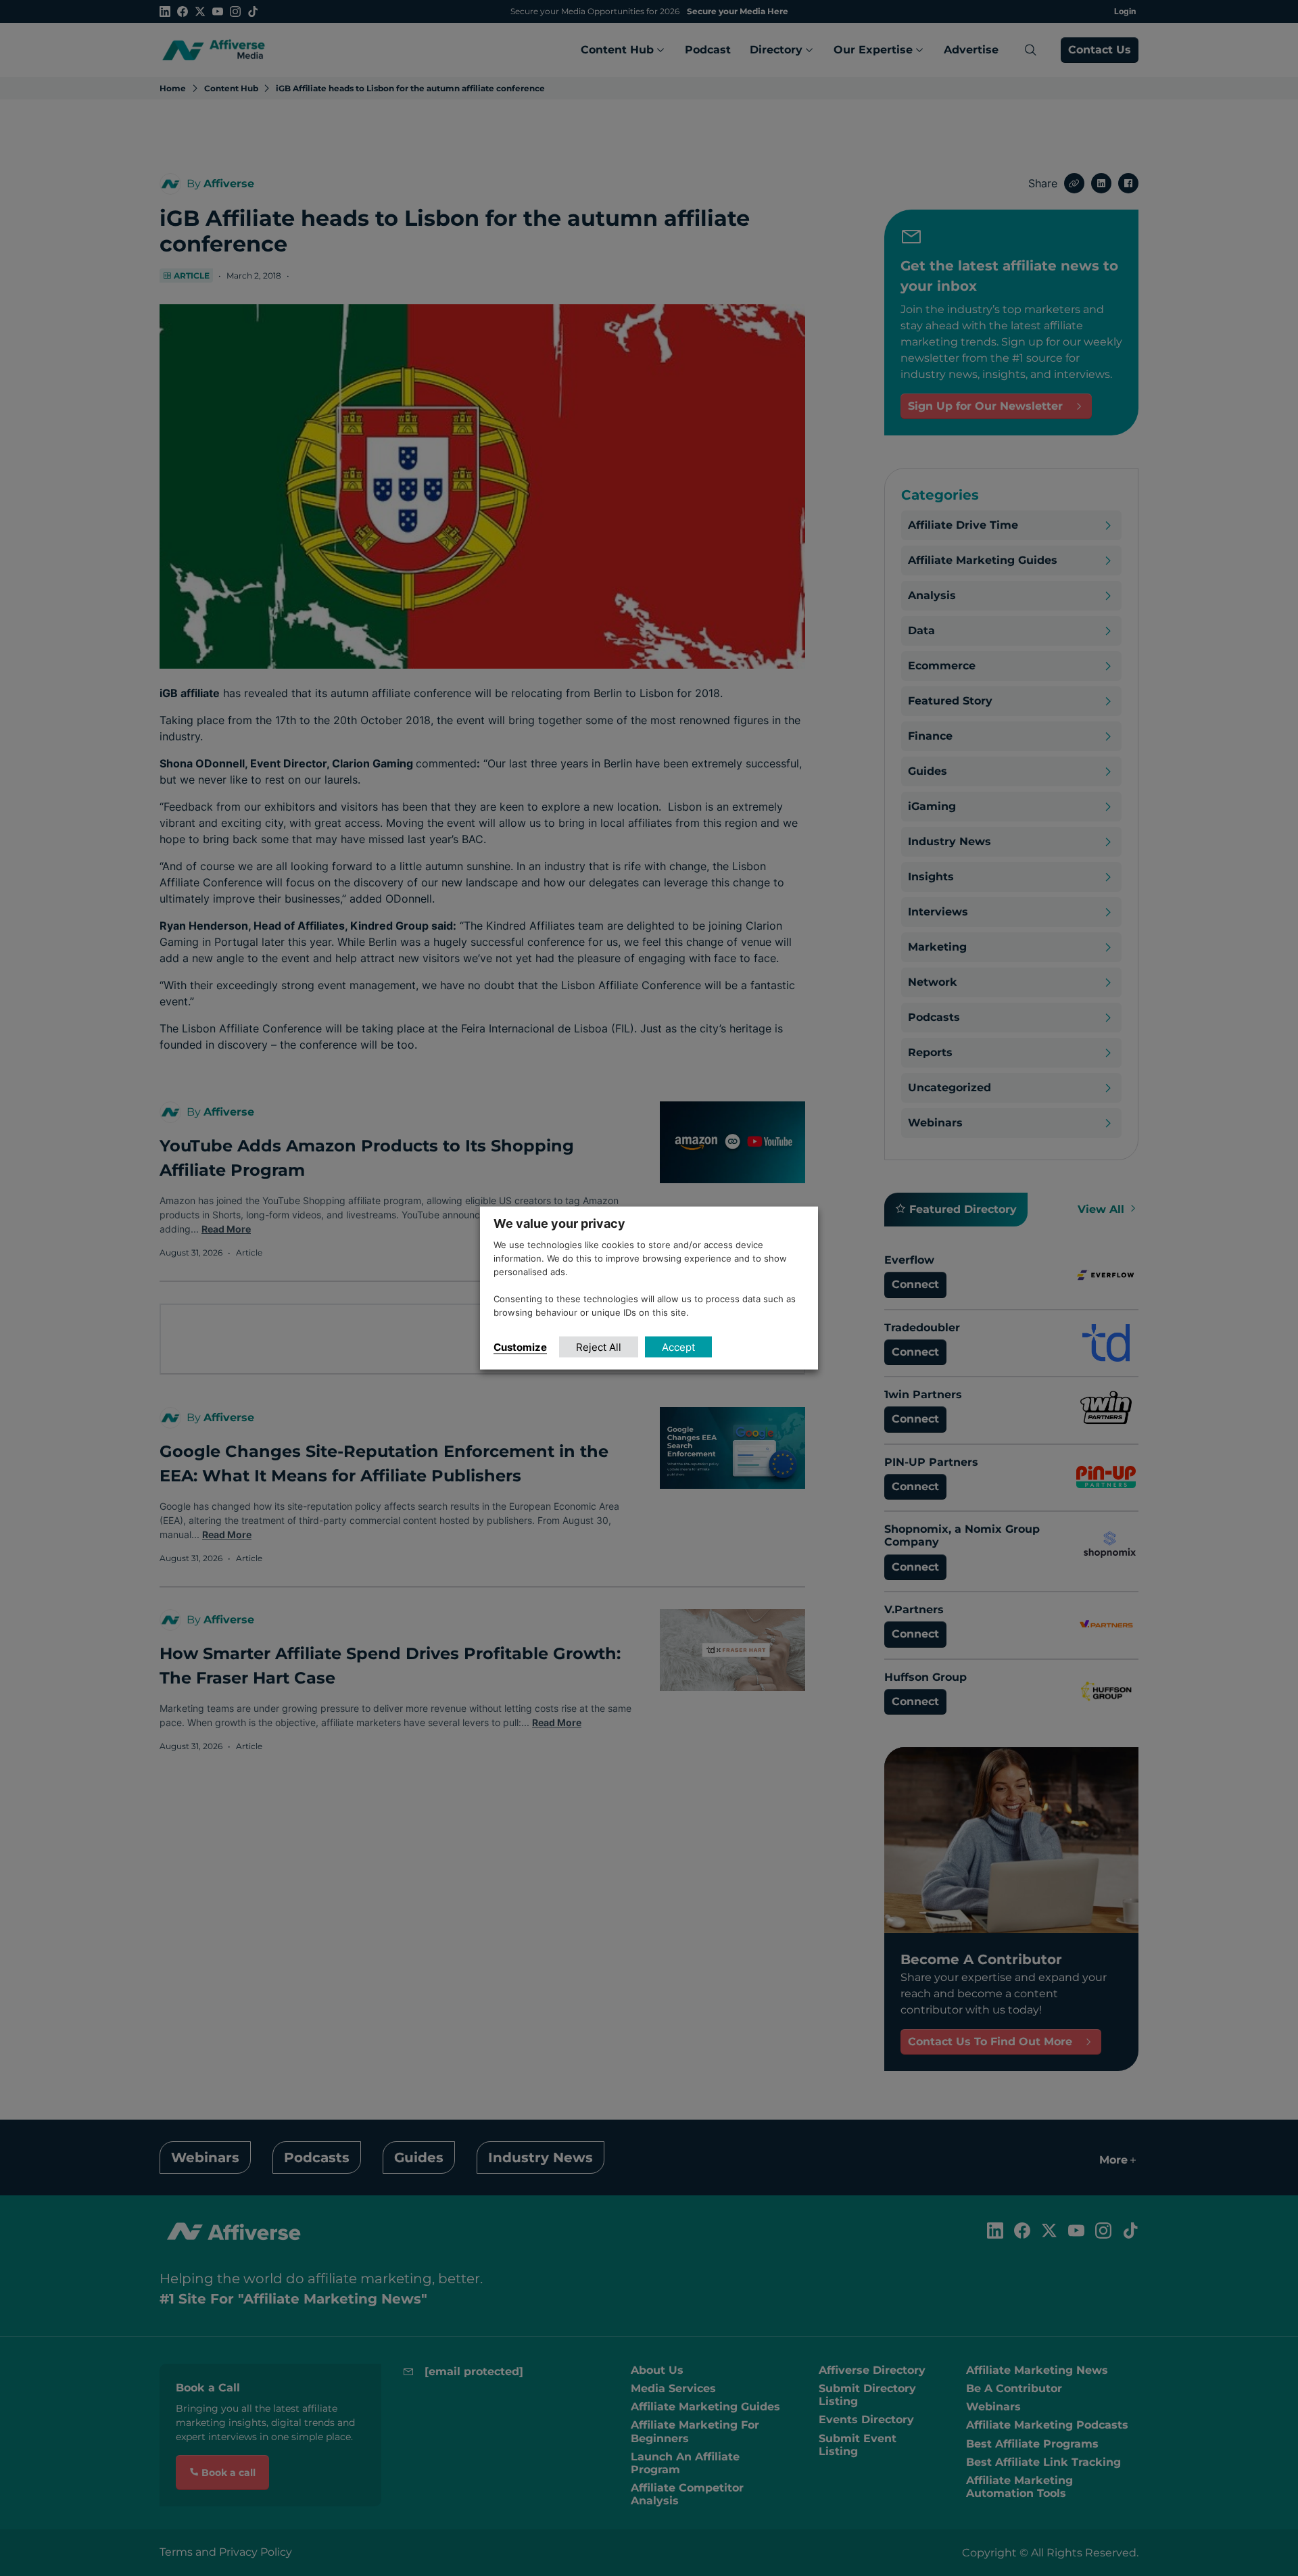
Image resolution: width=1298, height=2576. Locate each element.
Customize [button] (520, 1346)
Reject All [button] (599, 1346)
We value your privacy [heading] (559, 1223)
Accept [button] (678, 1346)
